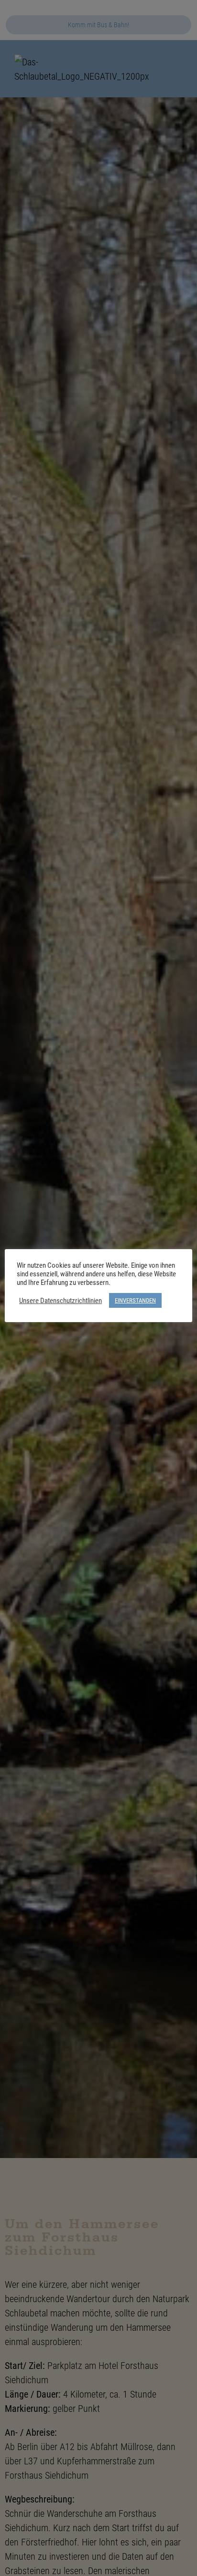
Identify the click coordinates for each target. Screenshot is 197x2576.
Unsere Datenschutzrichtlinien (60, 1301)
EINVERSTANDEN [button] (135, 1300)
